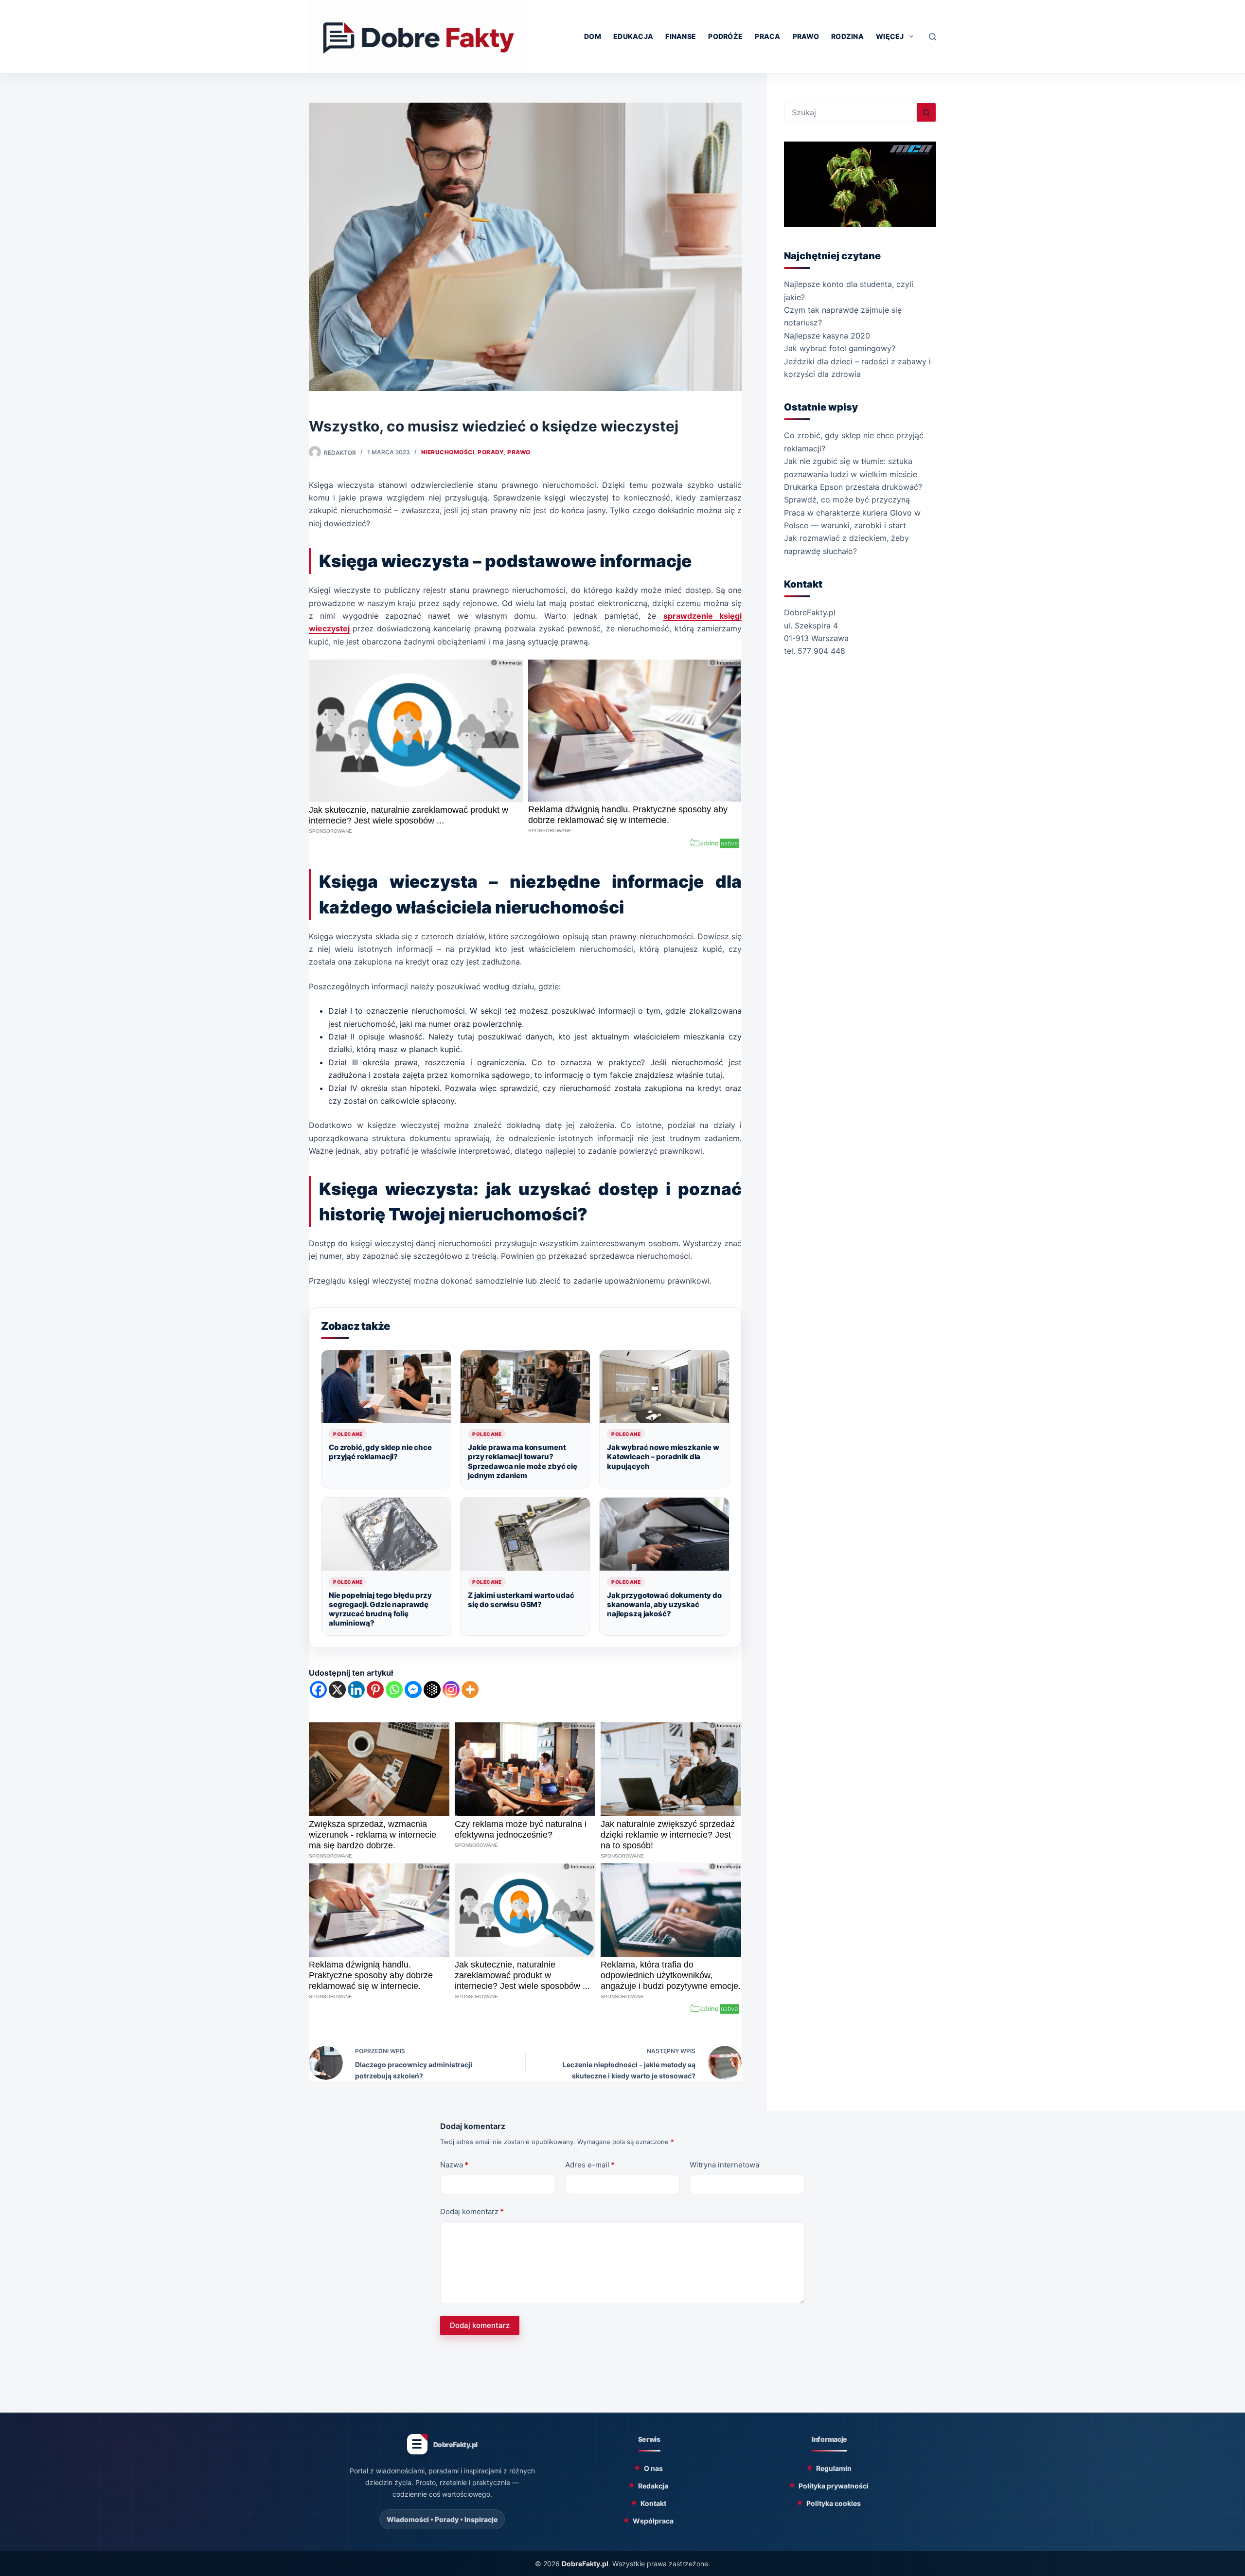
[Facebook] (318, 1690)
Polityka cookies (834, 2503)
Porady (491, 452)
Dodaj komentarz (472, 2211)
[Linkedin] (356, 1690)
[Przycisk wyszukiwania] (926, 112)
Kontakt (653, 2503)
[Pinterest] (375, 1690)
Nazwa (454, 2165)
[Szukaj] (933, 37)
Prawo (806, 36)
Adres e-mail (590, 2165)
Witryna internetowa (724, 2165)
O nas (653, 2468)
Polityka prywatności (834, 2486)
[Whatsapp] (394, 1690)
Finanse (681, 36)
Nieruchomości (448, 452)
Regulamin (834, 2468)
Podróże (725, 36)
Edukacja (633, 36)
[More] (470, 1690)
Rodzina (847, 36)
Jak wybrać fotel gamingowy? (840, 348)
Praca (767, 36)
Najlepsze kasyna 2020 (827, 336)
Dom (593, 36)
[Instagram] (451, 1690)
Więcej (890, 36)
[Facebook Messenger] (413, 1690)
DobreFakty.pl (585, 2564)
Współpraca (653, 2521)
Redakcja (653, 2486)
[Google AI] (432, 1690)
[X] (337, 1690)
